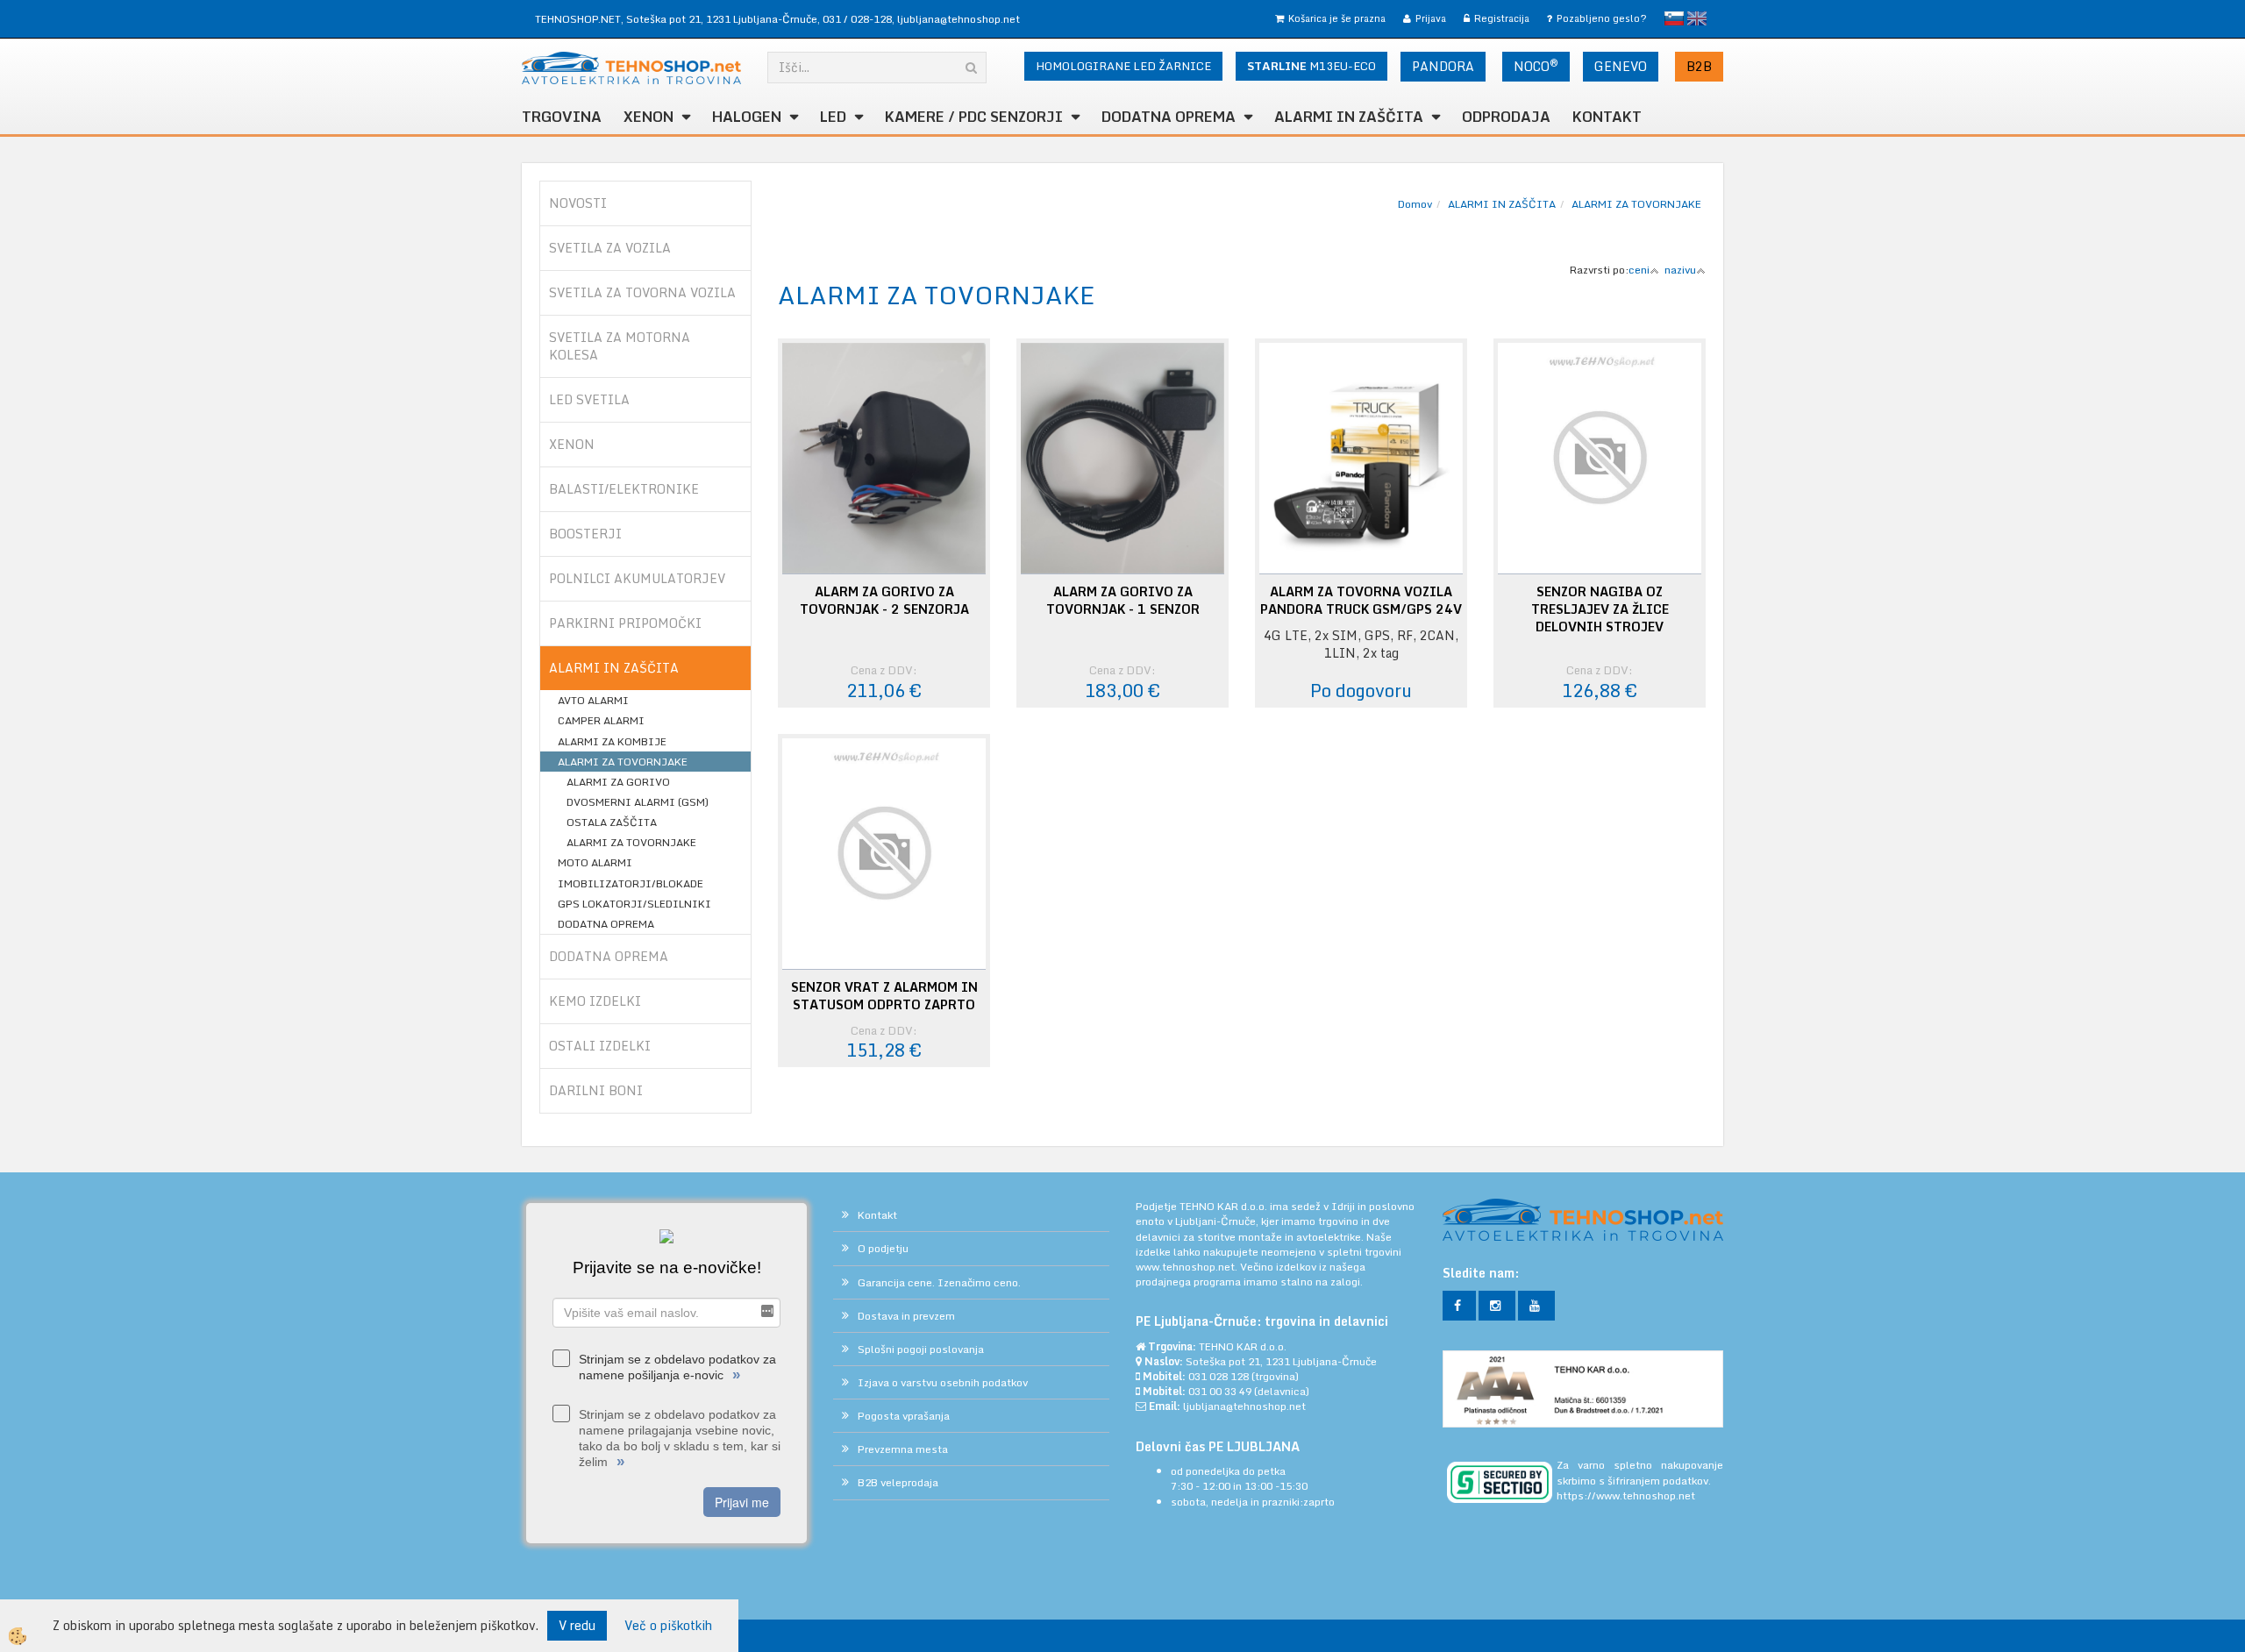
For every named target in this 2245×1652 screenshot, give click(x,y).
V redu (577, 1625)
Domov (1415, 204)
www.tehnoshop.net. (1188, 1267)
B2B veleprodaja (898, 1482)
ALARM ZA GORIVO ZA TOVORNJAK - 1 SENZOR (1123, 601)
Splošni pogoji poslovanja (921, 1349)
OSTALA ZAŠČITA (612, 822)
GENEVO (1621, 66)
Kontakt (1607, 117)
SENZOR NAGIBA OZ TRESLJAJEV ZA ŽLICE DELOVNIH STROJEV (1600, 609)
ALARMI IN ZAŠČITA (1502, 204)
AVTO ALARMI (593, 700)
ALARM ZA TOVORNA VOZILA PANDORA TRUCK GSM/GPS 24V (1361, 601)
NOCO (1536, 66)
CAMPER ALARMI (601, 720)
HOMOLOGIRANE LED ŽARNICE (1123, 66)
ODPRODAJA (1506, 117)
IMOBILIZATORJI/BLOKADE (631, 883)
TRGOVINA (562, 117)
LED (833, 117)
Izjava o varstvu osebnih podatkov (943, 1382)
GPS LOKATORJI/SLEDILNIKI (634, 904)
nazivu (1680, 270)
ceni (1639, 270)
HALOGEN (747, 117)
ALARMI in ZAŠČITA (1349, 117)
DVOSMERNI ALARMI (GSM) (638, 802)
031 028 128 (1219, 1376)
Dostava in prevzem (906, 1316)
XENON (649, 117)
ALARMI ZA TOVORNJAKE (623, 762)
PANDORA (1443, 66)
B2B (1699, 66)
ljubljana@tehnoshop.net (959, 19)
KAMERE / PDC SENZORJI (974, 117)
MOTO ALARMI (595, 862)
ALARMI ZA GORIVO (618, 782)
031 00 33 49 (1220, 1391)
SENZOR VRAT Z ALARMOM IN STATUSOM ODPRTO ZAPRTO (884, 996)
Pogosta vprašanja (904, 1416)
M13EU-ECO (1311, 66)
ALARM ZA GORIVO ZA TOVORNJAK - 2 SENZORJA (884, 601)
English (1697, 18)
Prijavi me (742, 1502)
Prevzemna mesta (903, 1449)
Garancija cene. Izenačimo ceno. (939, 1282)
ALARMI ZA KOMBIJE (612, 741)
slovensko (1674, 18)
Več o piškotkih (668, 1626)
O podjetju (883, 1248)
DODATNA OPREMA (1169, 117)
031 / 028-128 (857, 19)
